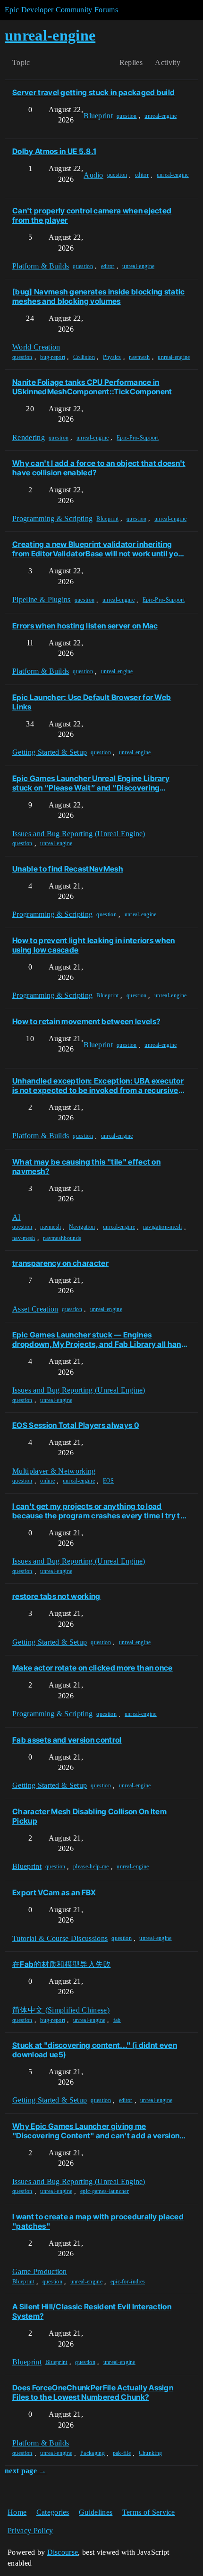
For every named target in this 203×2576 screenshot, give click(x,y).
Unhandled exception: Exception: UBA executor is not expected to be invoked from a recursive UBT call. (98, 1085)
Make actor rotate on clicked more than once (93, 1668)
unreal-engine (161, 116)
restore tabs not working (56, 1596)
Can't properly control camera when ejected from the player (92, 215)
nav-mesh (24, 1238)
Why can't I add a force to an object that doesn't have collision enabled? (99, 468)
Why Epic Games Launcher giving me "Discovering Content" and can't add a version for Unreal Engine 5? (96, 2131)
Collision (84, 357)
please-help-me (91, 1867)
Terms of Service (149, 2512)
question (127, 116)
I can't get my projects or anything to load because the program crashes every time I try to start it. (98, 1511)
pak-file (122, 2453)
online (47, 1481)
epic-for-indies (128, 2282)
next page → (26, 2471)
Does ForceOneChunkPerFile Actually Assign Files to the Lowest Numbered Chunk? (93, 2392)
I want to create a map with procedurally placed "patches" (98, 2221)
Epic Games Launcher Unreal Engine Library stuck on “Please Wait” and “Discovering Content (91, 783)
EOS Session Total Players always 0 (76, 1425)
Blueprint (107, 519)
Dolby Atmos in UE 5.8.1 (54, 151)
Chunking (151, 2453)
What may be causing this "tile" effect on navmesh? (86, 1166)
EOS (109, 1481)
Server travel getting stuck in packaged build (93, 92)
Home (17, 2512)
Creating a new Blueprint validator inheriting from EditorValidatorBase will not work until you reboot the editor (97, 549)
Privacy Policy (30, 2531)
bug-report (53, 357)
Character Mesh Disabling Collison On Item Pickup (89, 1816)
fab (117, 2020)
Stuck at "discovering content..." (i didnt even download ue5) (95, 2050)
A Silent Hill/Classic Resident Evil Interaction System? (92, 2311)
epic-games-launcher (105, 2191)
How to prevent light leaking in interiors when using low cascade (94, 945)
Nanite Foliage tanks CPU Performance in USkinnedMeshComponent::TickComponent (92, 387)
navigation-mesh (163, 1227)
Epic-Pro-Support (138, 438)
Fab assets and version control (67, 1740)
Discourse (63, 2552)
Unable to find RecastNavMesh (68, 869)
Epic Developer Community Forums (61, 10)
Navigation (82, 1227)
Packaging (93, 2453)
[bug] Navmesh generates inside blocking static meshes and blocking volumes (99, 296)
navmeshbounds (62, 1238)
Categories (53, 2512)
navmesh (139, 357)
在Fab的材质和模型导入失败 (61, 1964)
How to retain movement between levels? (86, 1021)
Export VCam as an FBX (54, 1892)
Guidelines (96, 2512)
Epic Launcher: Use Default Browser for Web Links (92, 702)
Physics (112, 357)
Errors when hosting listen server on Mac (85, 626)
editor (142, 175)
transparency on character (60, 1263)
